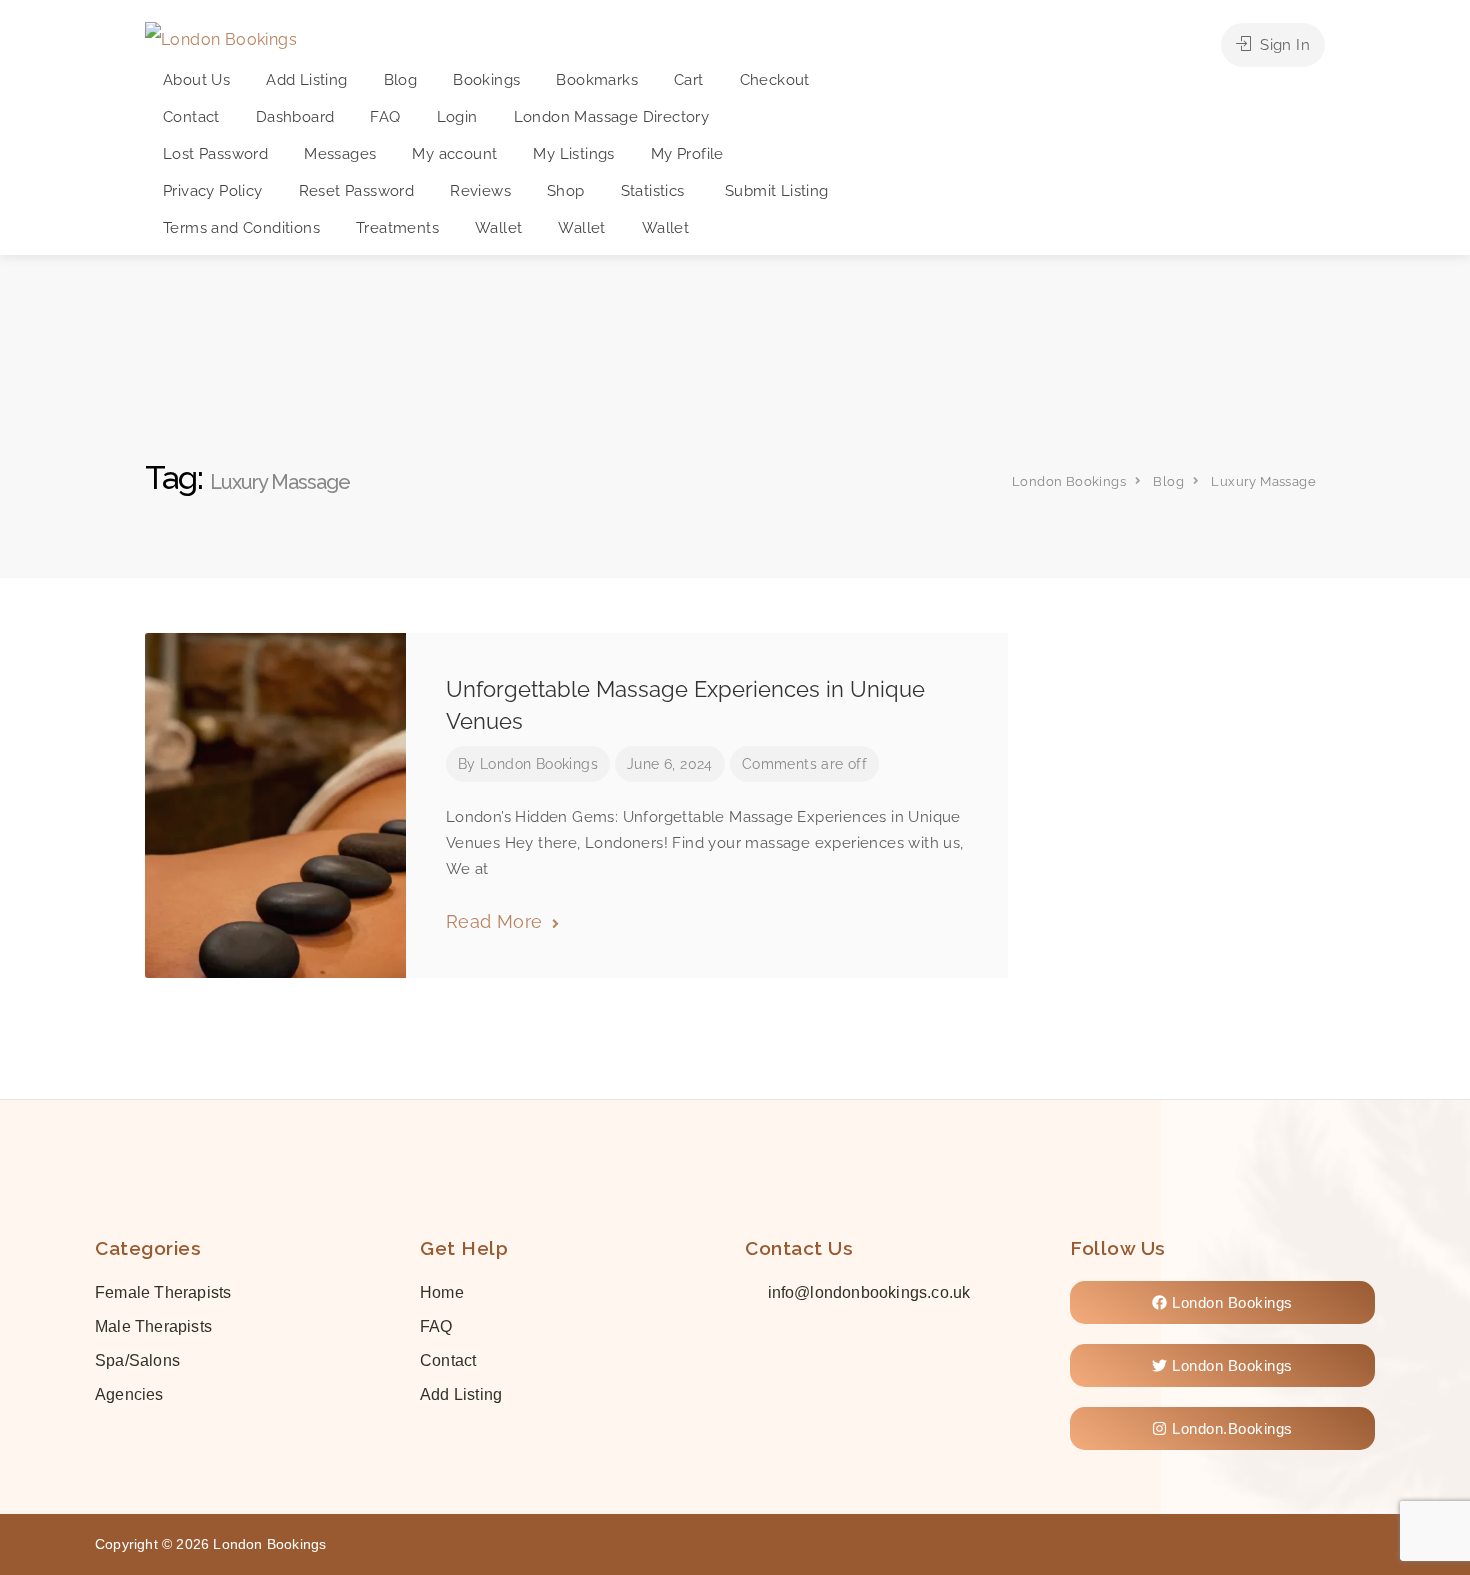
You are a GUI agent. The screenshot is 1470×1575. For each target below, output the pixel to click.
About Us (196, 80)
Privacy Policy (213, 191)
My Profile (687, 154)
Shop (566, 191)
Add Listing (306, 80)
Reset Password (357, 191)
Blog (401, 80)
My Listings (573, 154)
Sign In (1283, 45)
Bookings (486, 80)
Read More (497, 921)
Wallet (498, 228)
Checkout (775, 80)
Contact (191, 117)
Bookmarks (597, 80)
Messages (340, 154)
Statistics (655, 191)
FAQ (385, 117)
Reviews (480, 191)
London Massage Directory (612, 117)
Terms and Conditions (241, 228)
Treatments (397, 228)
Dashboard (295, 117)
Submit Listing (777, 191)
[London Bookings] (221, 38)
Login (457, 117)
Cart (689, 80)
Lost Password (215, 154)
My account (454, 154)
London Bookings (539, 764)
